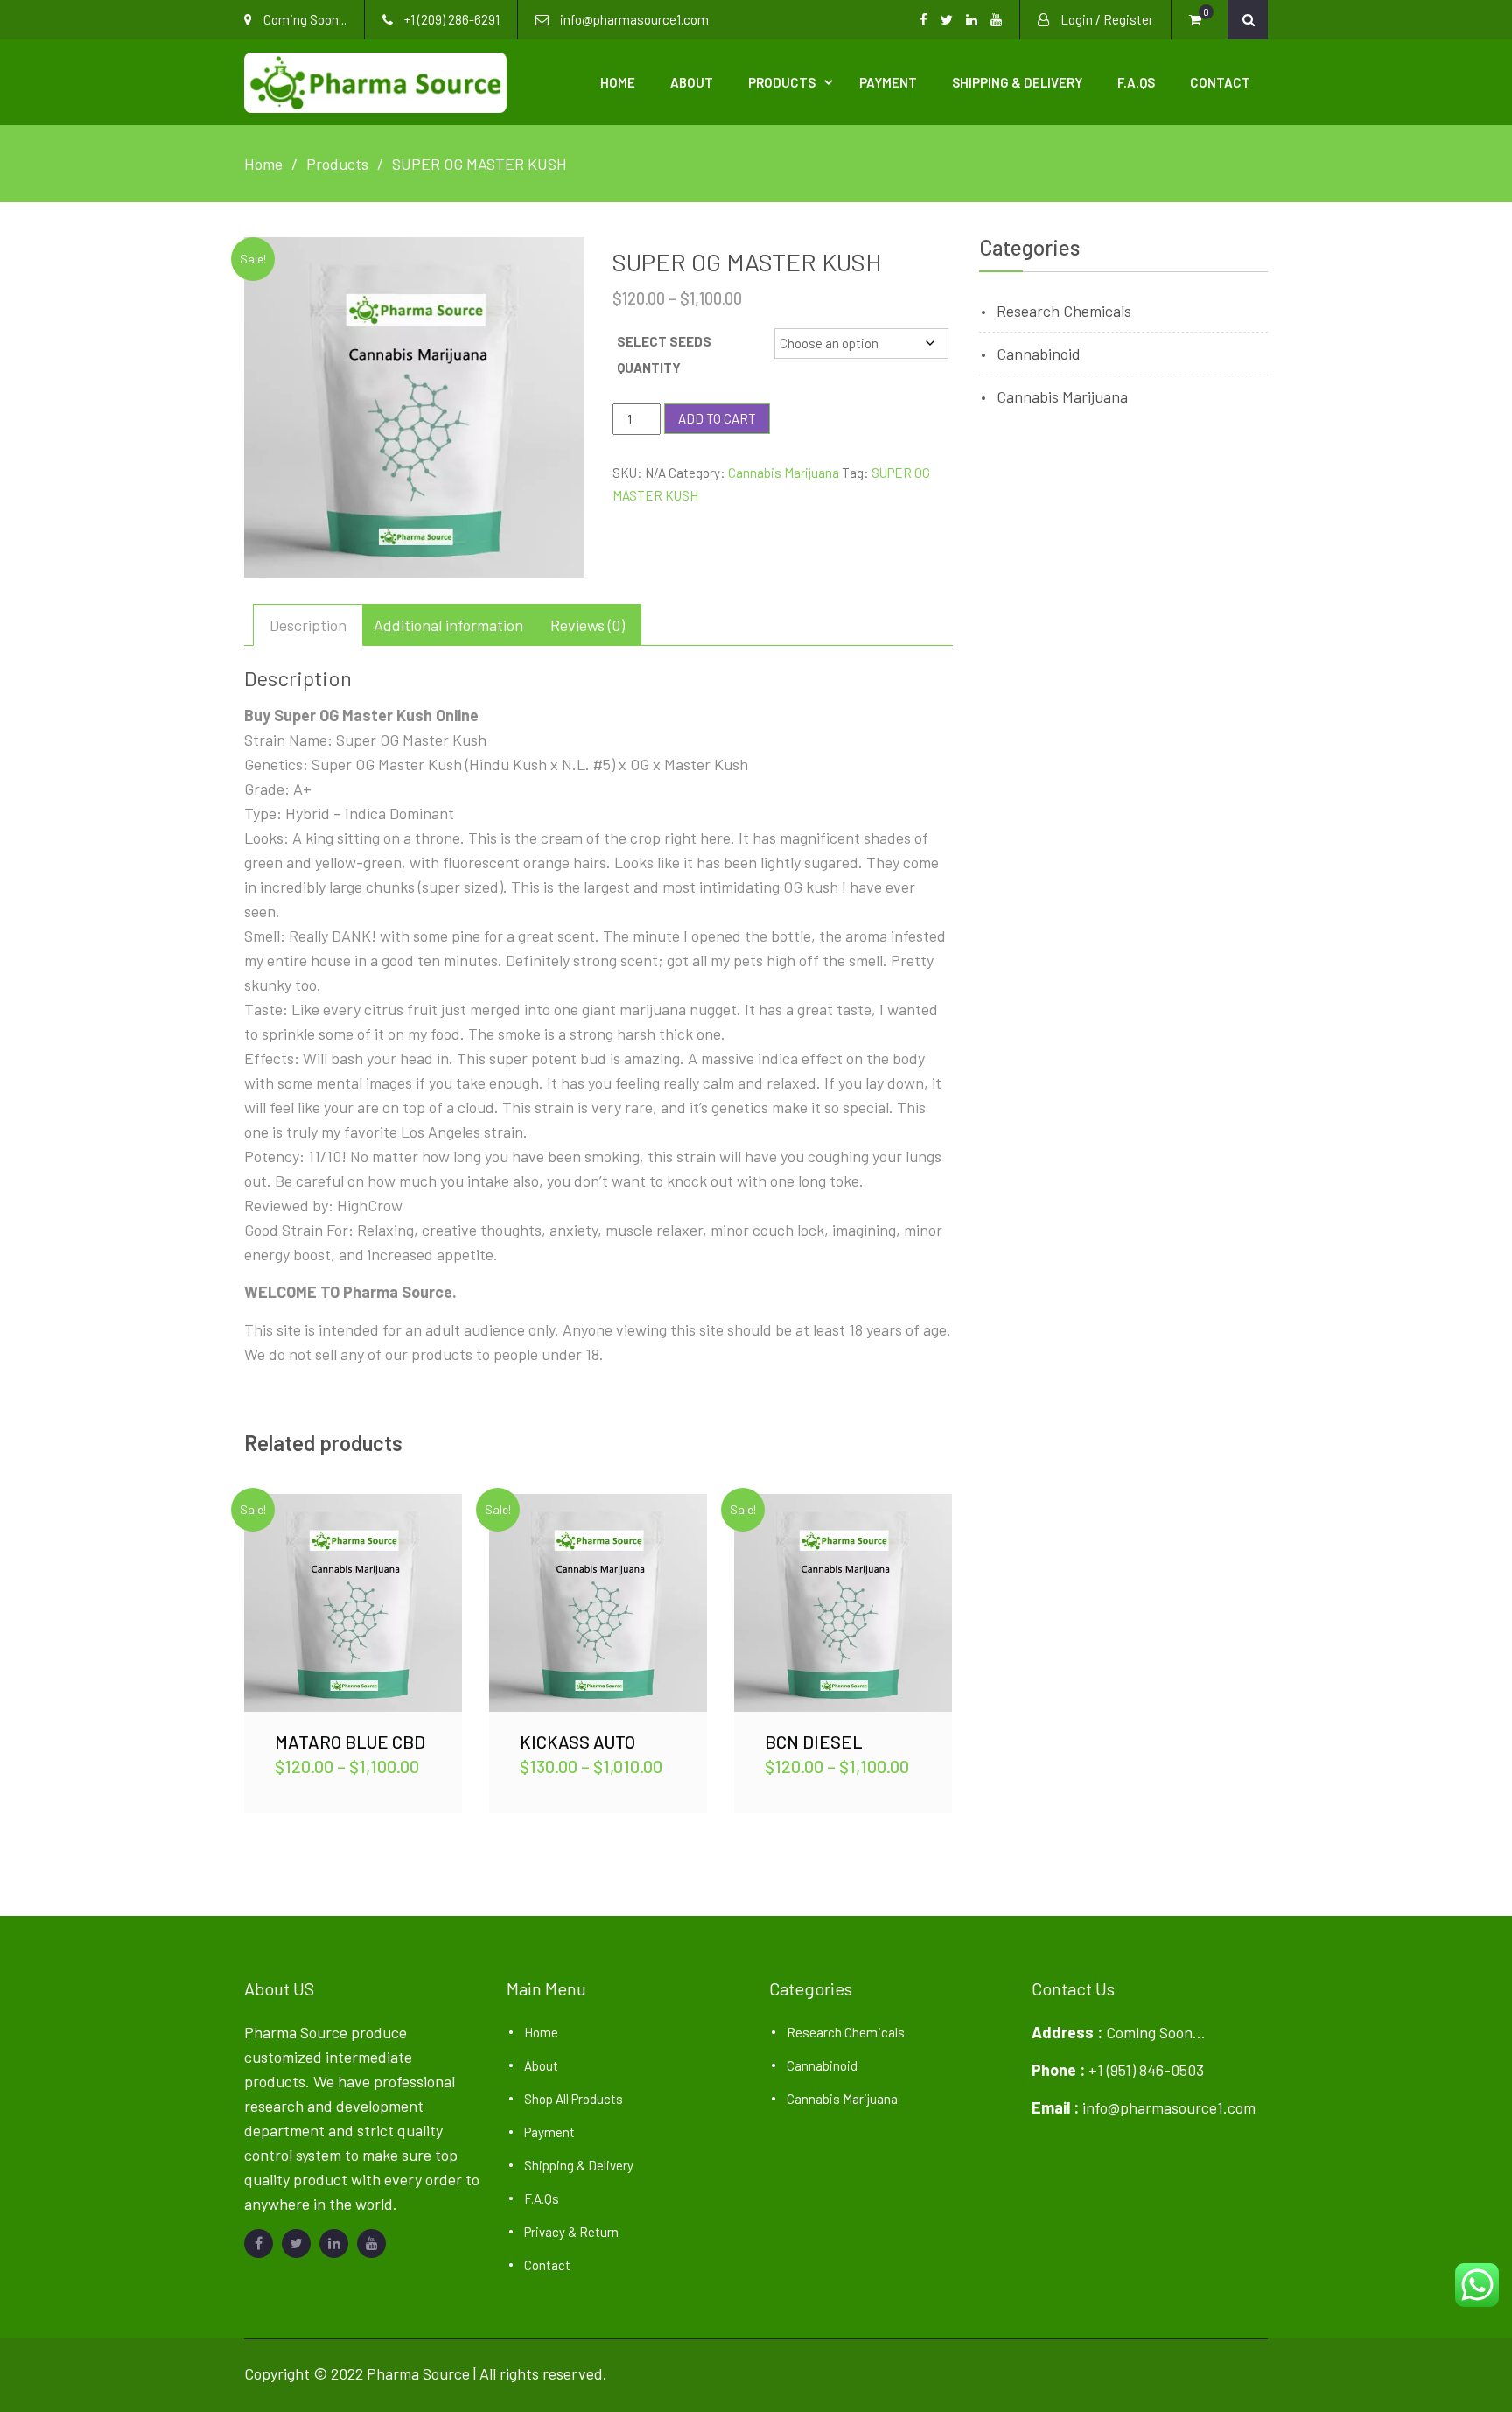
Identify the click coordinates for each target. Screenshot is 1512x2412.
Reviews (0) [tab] (588, 625)
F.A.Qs (1136, 82)
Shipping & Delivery (1017, 82)
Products (782, 82)
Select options (353, 1602)
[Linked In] (334, 2244)
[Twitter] (296, 2244)
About (692, 82)
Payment (888, 82)
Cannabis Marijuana (784, 473)
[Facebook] (259, 2244)
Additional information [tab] (448, 625)
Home (618, 82)
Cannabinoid (1039, 354)
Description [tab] (308, 625)
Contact (1220, 82)
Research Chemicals (1064, 311)
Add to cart (717, 418)
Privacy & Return (571, 2232)
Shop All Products (574, 2099)
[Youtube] (371, 2244)
